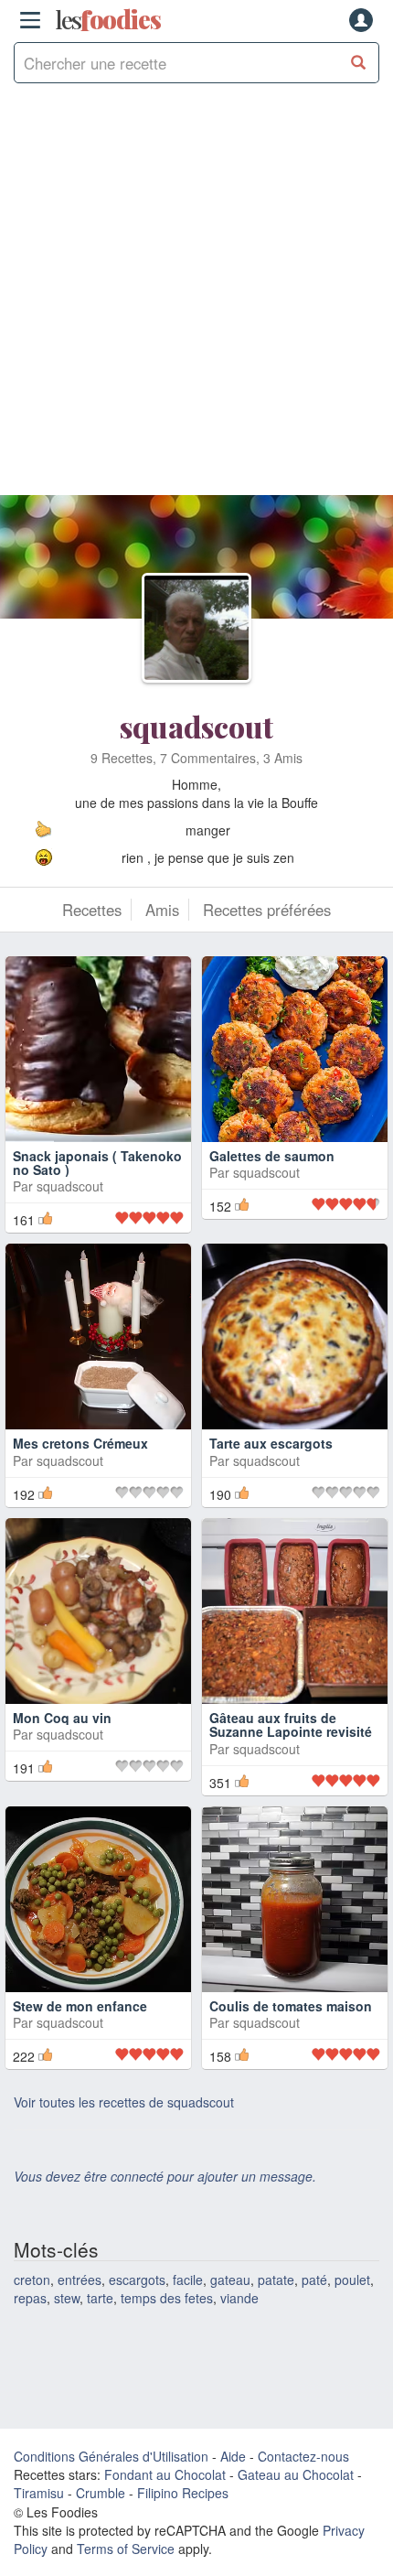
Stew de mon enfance (80, 2006)
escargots (137, 2280)
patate (276, 2280)
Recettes (92, 910)
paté (314, 2280)
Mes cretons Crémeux (80, 1443)
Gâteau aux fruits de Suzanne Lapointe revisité (291, 1725)
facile (188, 2280)
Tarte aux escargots (271, 1443)
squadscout (196, 726)
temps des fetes (167, 2298)
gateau (230, 2280)
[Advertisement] (196, 298)
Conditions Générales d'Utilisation (111, 2456)
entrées (80, 2280)
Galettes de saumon (272, 1156)
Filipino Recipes (183, 2493)
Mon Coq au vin (62, 1718)
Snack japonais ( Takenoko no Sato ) (97, 1163)
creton (32, 2280)
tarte (100, 2298)
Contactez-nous (303, 2456)
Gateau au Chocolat (296, 2474)
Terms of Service (126, 2549)
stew (67, 2298)
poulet (352, 2280)
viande (239, 2298)
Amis (162, 910)
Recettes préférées (267, 910)
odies (108, 20)
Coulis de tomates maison (291, 2006)
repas (30, 2298)
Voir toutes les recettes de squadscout (124, 2102)
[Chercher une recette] (359, 63)
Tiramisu (39, 2493)
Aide (233, 2456)
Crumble (101, 2493)
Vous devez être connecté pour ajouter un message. (165, 2176)
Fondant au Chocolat (165, 2474)
